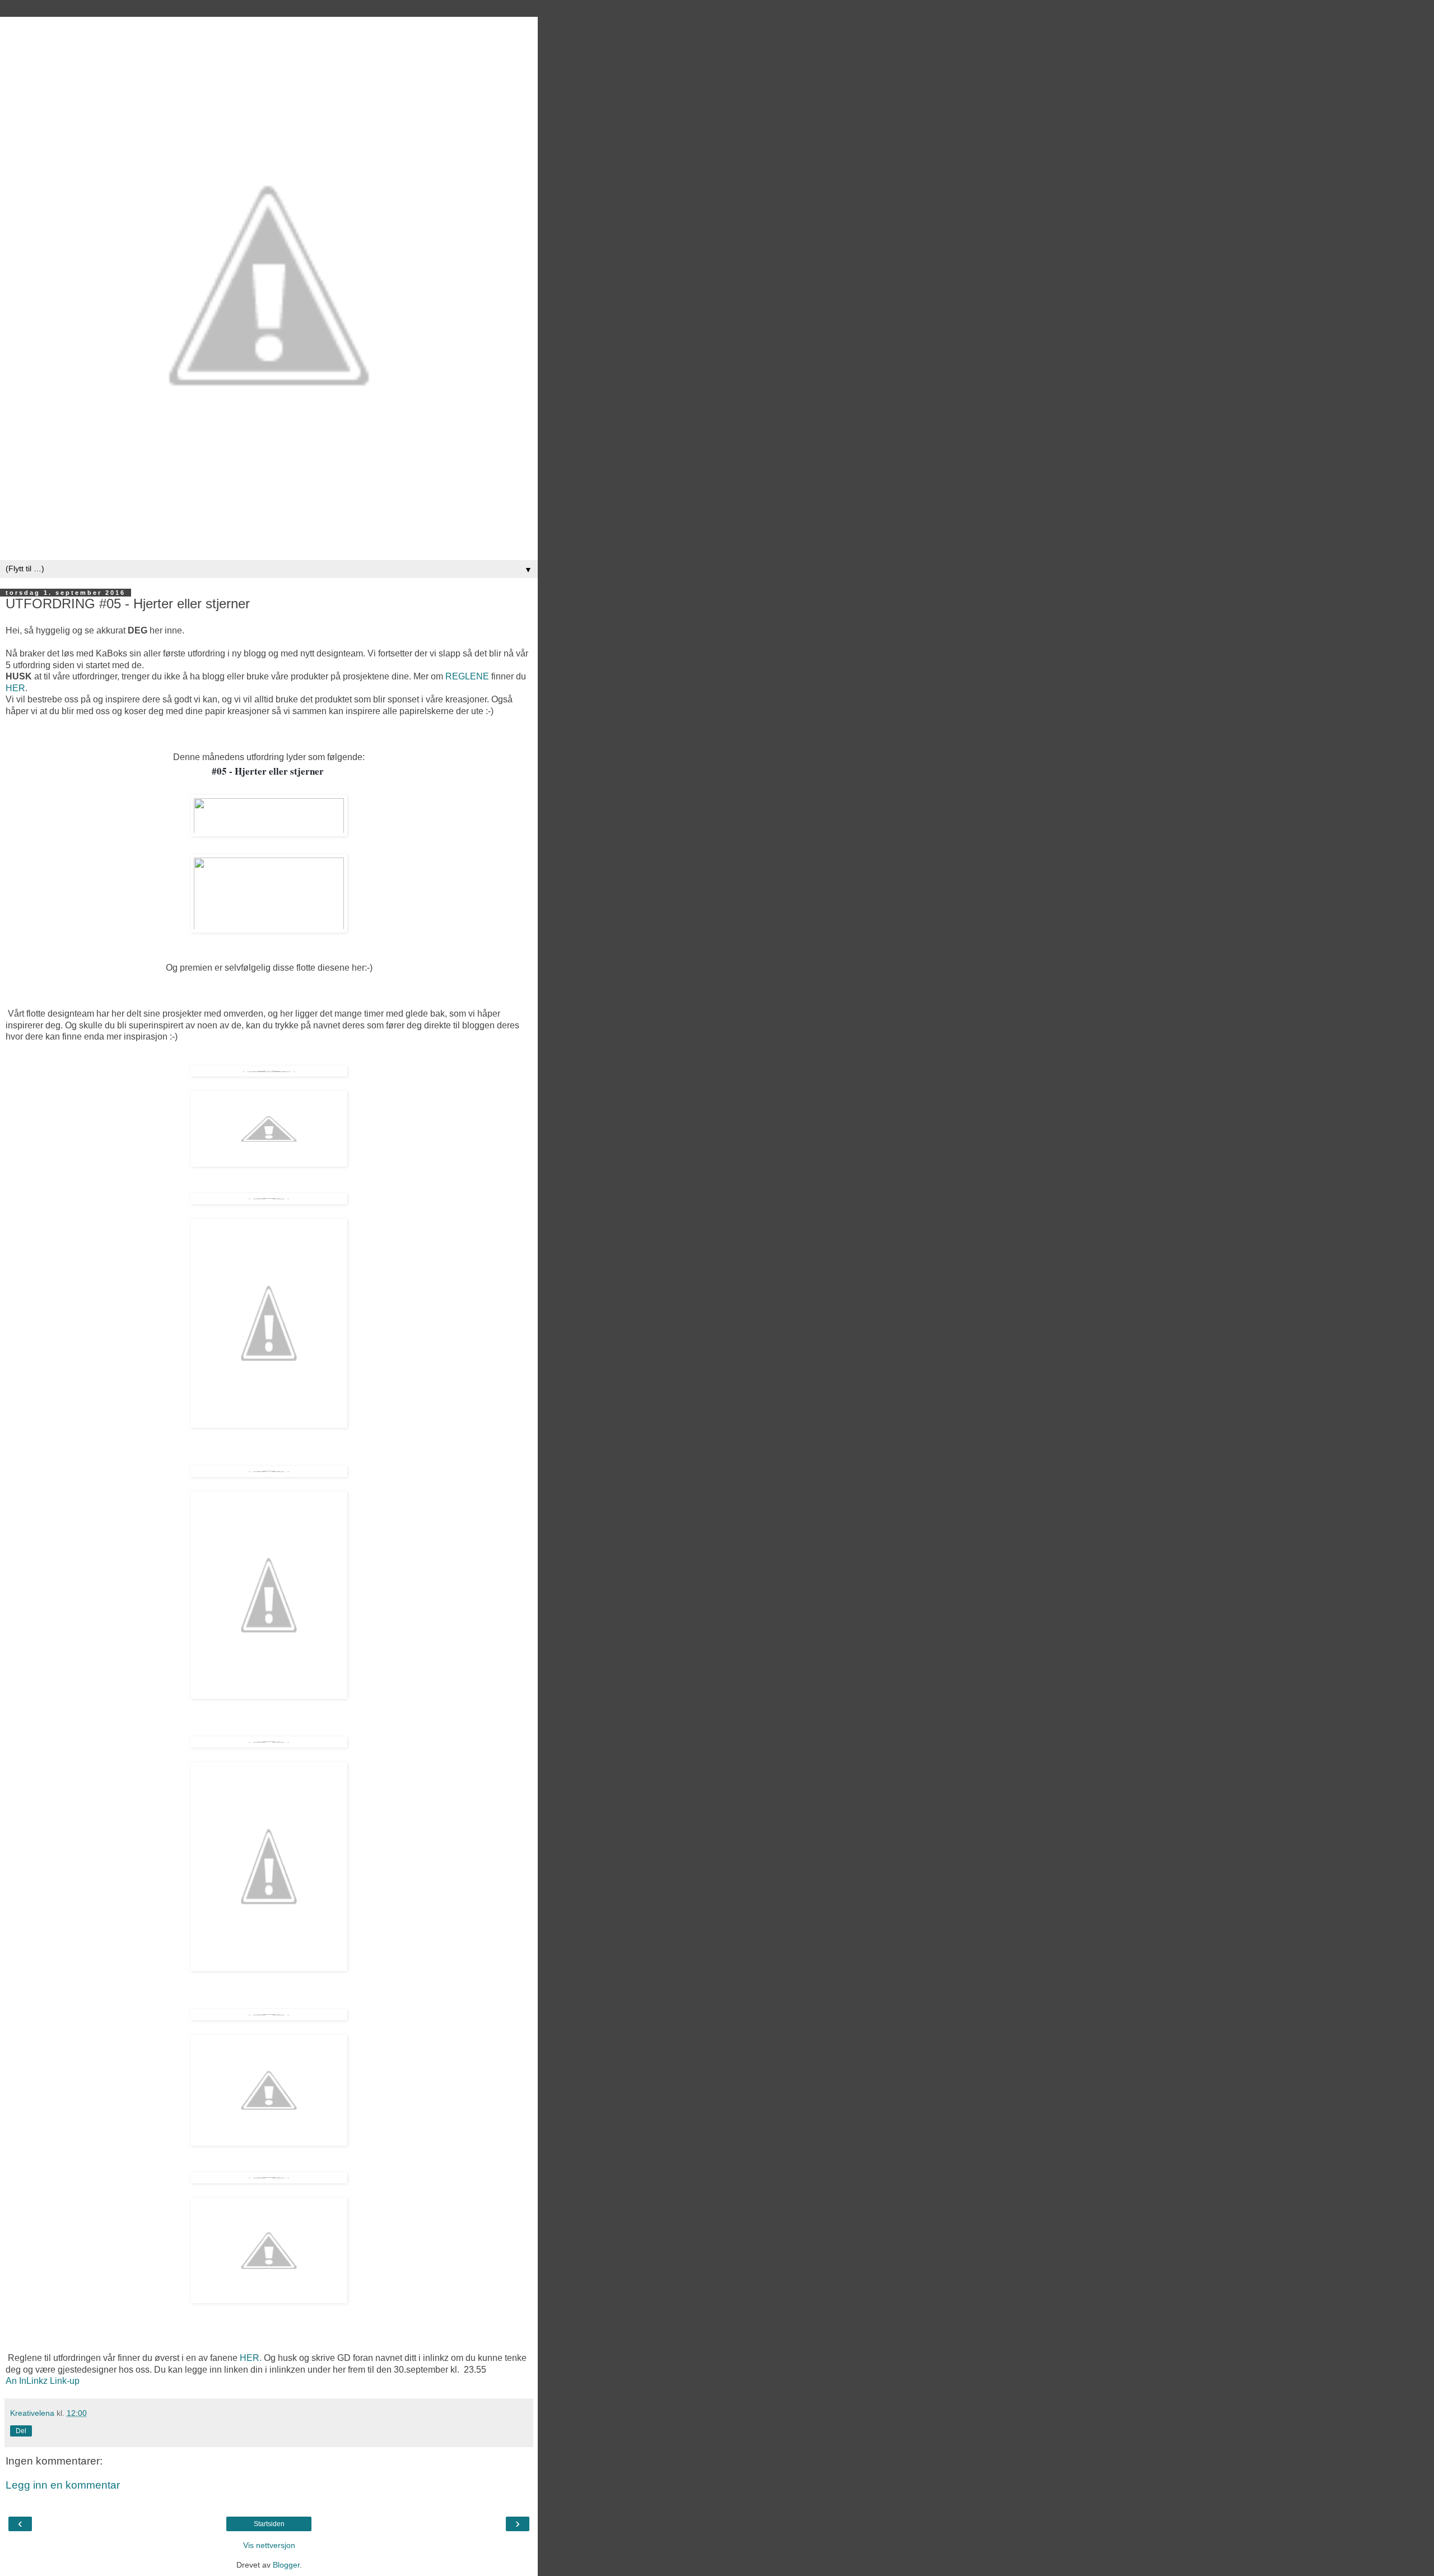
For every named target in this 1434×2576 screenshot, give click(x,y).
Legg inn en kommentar (63, 2485)
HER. (251, 2358)
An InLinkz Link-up (43, 2381)
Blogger (286, 2565)
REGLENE (467, 676)
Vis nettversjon (269, 2545)
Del (21, 2431)
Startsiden (269, 2524)
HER (15, 688)
